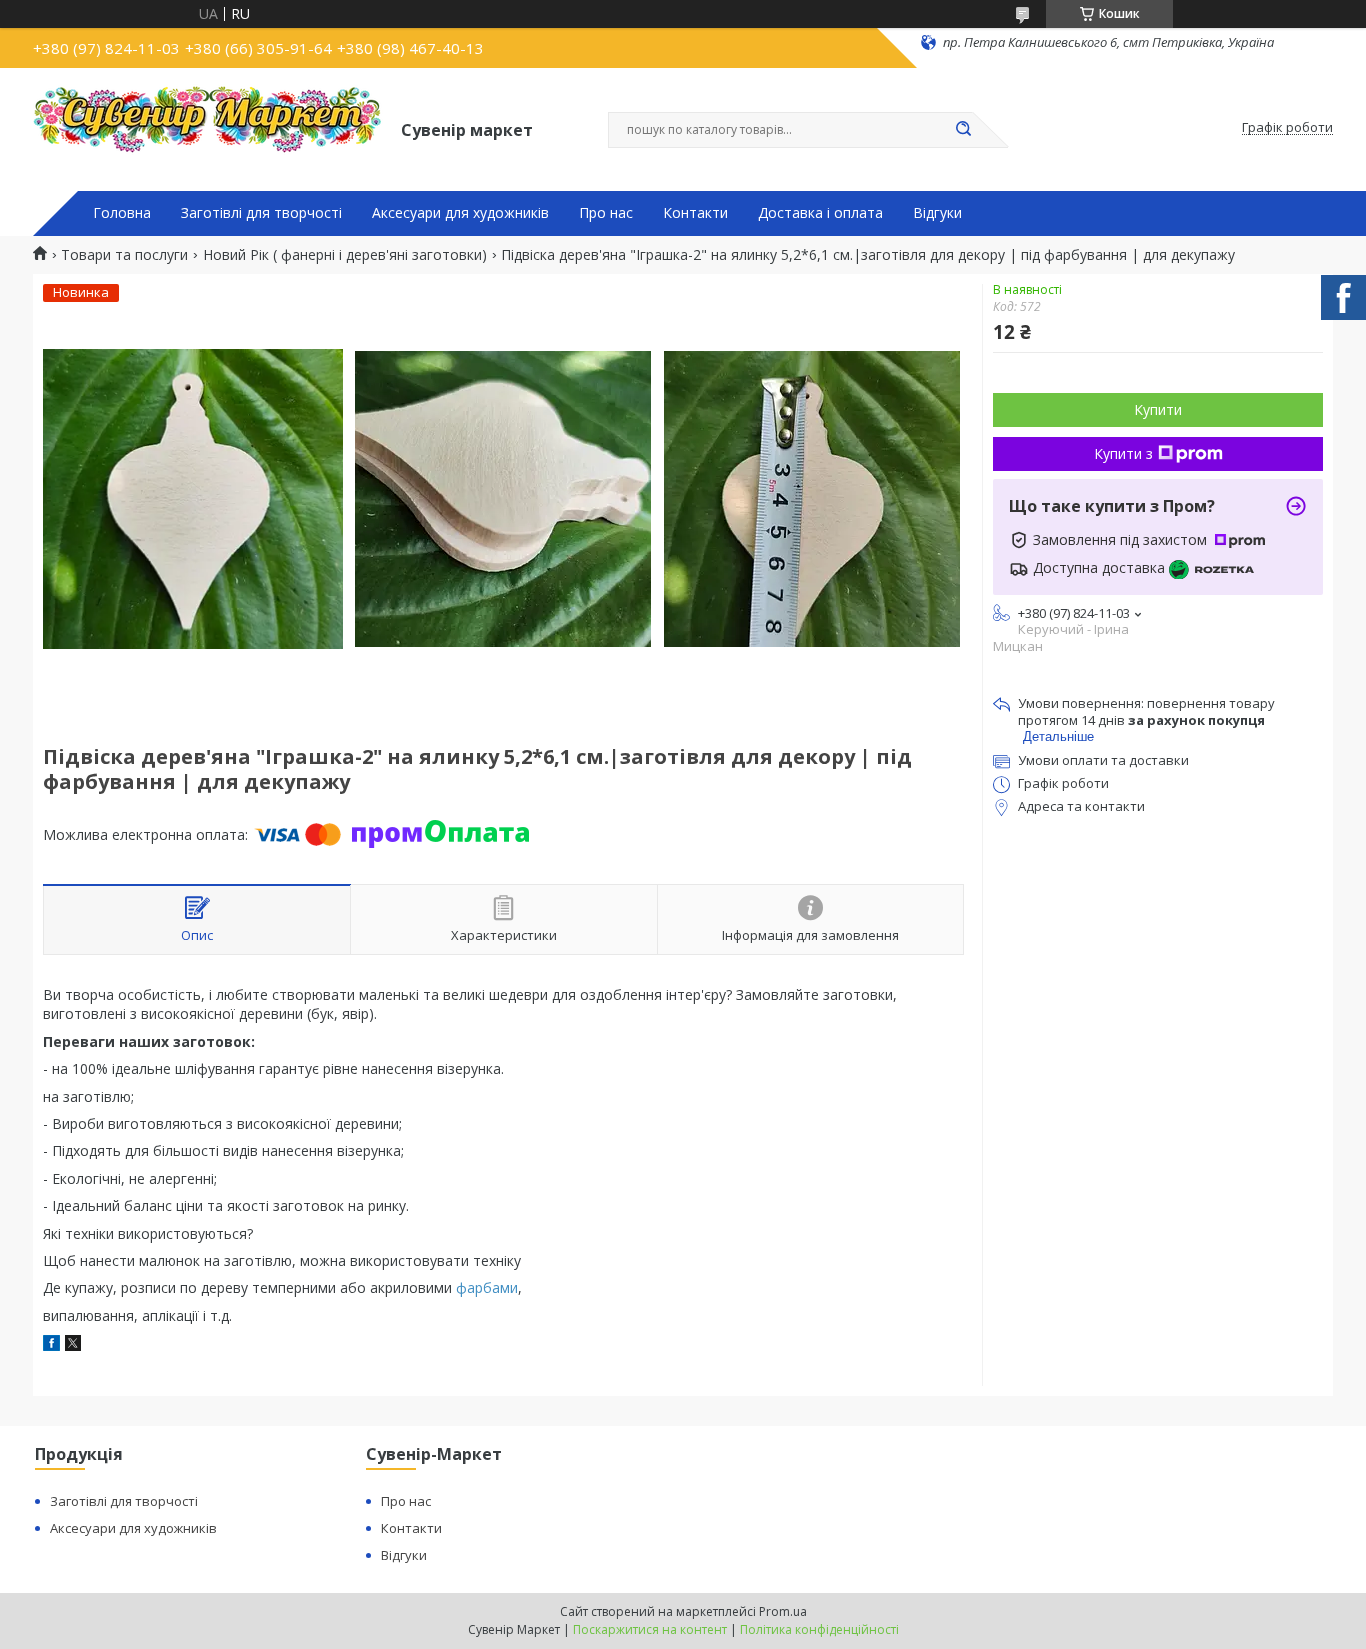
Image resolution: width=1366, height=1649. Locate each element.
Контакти (695, 213)
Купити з (1123, 453)
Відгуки (937, 213)
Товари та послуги (124, 255)
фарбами (487, 1287)
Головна (122, 213)
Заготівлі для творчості (261, 213)
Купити (1158, 409)
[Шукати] (963, 130)
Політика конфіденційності (819, 1629)
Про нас (606, 213)
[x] (73, 1345)
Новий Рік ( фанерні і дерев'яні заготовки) (345, 255)
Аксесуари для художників (460, 213)
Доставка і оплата (820, 213)
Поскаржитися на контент (650, 1629)
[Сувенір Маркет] (208, 128)
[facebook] (51, 1345)
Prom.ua (783, 1611)
